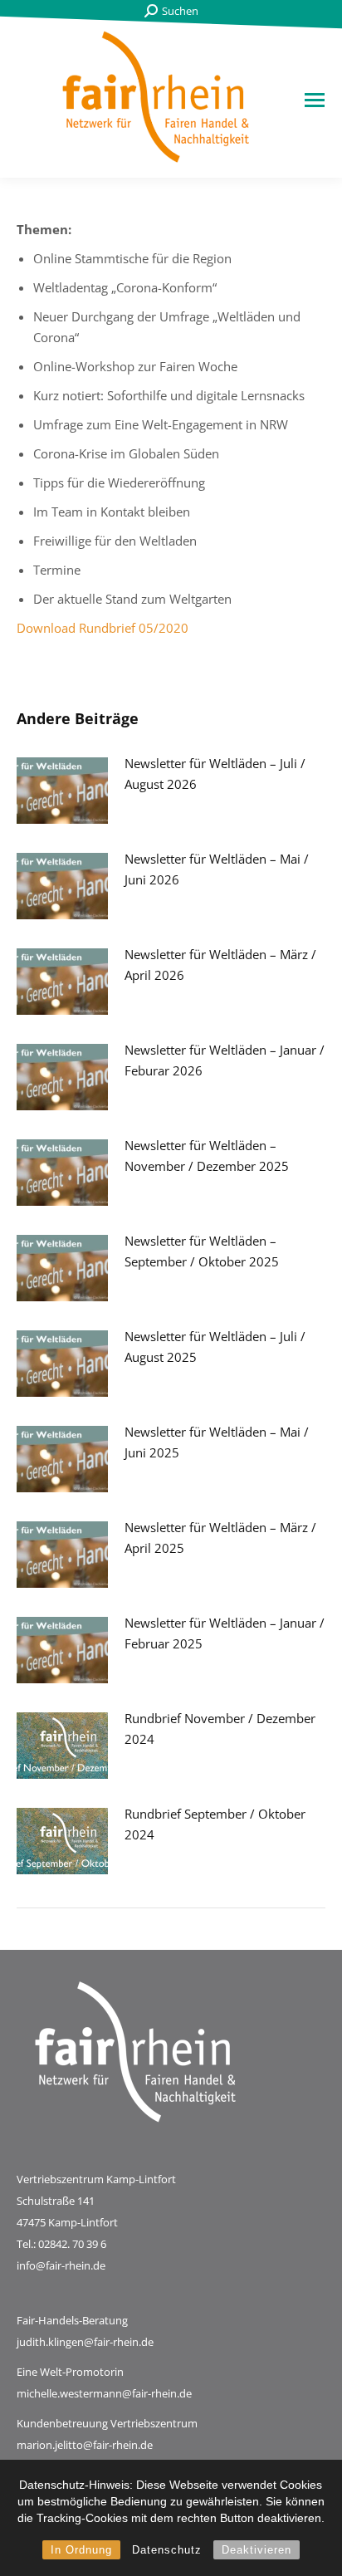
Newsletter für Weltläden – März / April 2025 (220, 1538)
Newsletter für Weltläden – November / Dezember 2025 (207, 1156)
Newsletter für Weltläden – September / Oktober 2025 (202, 1251)
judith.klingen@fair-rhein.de (85, 2342)
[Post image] (62, 791)
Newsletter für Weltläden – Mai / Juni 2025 (217, 1442)
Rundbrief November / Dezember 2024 (220, 1729)
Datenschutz (167, 2550)
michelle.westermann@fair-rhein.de (104, 2393)
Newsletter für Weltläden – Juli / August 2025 (215, 1347)
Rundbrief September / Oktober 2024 (215, 1824)
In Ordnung (81, 2550)
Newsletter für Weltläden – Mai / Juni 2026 (217, 869)
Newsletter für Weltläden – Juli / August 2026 (215, 774)
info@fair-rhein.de (61, 2265)
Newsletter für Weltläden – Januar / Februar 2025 (225, 1633)
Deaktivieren (256, 2550)
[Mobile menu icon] (315, 100)
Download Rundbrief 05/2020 (103, 628)
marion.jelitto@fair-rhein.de (85, 2445)
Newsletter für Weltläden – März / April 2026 (220, 965)
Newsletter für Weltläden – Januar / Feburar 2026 (225, 1060)
